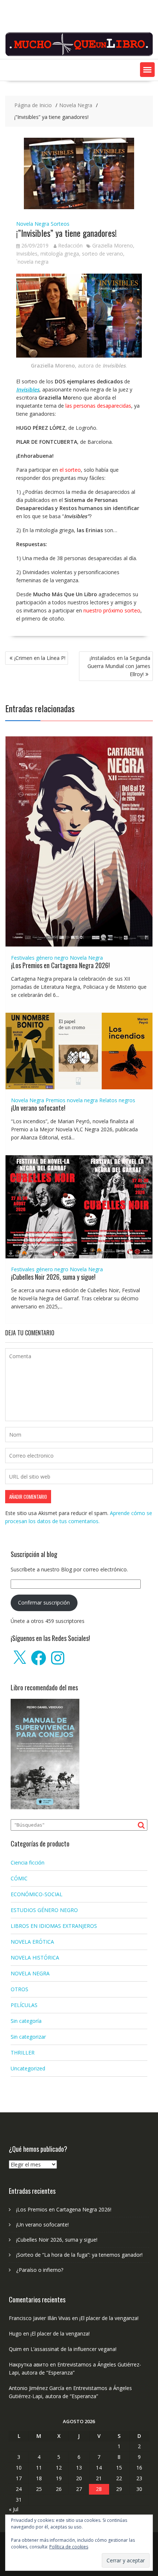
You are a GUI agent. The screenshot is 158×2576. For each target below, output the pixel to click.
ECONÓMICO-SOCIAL (37, 1894)
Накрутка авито (29, 2364)
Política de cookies (69, 2547)
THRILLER (23, 2053)
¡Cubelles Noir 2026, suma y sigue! (53, 1277)
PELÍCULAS (24, 2005)
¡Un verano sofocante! (38, 1108)
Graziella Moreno (113, 245)
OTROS (19, 1989)
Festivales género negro (40, 958)
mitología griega (60, 254)
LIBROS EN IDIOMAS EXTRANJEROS (54, 1926)
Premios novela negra (72, 1100)
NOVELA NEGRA (30, 1973)
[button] (147, 70)
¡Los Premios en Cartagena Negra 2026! (60, 965)
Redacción (70, 245)
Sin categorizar (28, 2037)
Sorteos (60, 224)
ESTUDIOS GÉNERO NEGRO (44, 1910)
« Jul (14, 2509)
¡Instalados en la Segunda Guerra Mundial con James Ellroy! (119, 666)
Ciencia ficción (28, 1862)
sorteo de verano (103, 254)
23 (139, 2478)
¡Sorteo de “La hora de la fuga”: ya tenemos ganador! (79, 2255)
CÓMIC (19, 1878)
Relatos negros (117, 1100)
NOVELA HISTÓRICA (35, 1958)
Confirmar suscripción (44, 1602)
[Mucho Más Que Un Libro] (79, 55)
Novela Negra (33, 224)
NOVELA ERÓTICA (32, 1942)
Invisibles (27, 254)
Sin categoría (26, 2021)
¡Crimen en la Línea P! (40, 658)
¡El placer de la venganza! (109, 2318)
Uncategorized (28, 2068)
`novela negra (32, 262)
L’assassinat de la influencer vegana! (73, 2349)
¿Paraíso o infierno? (40, 2270)
